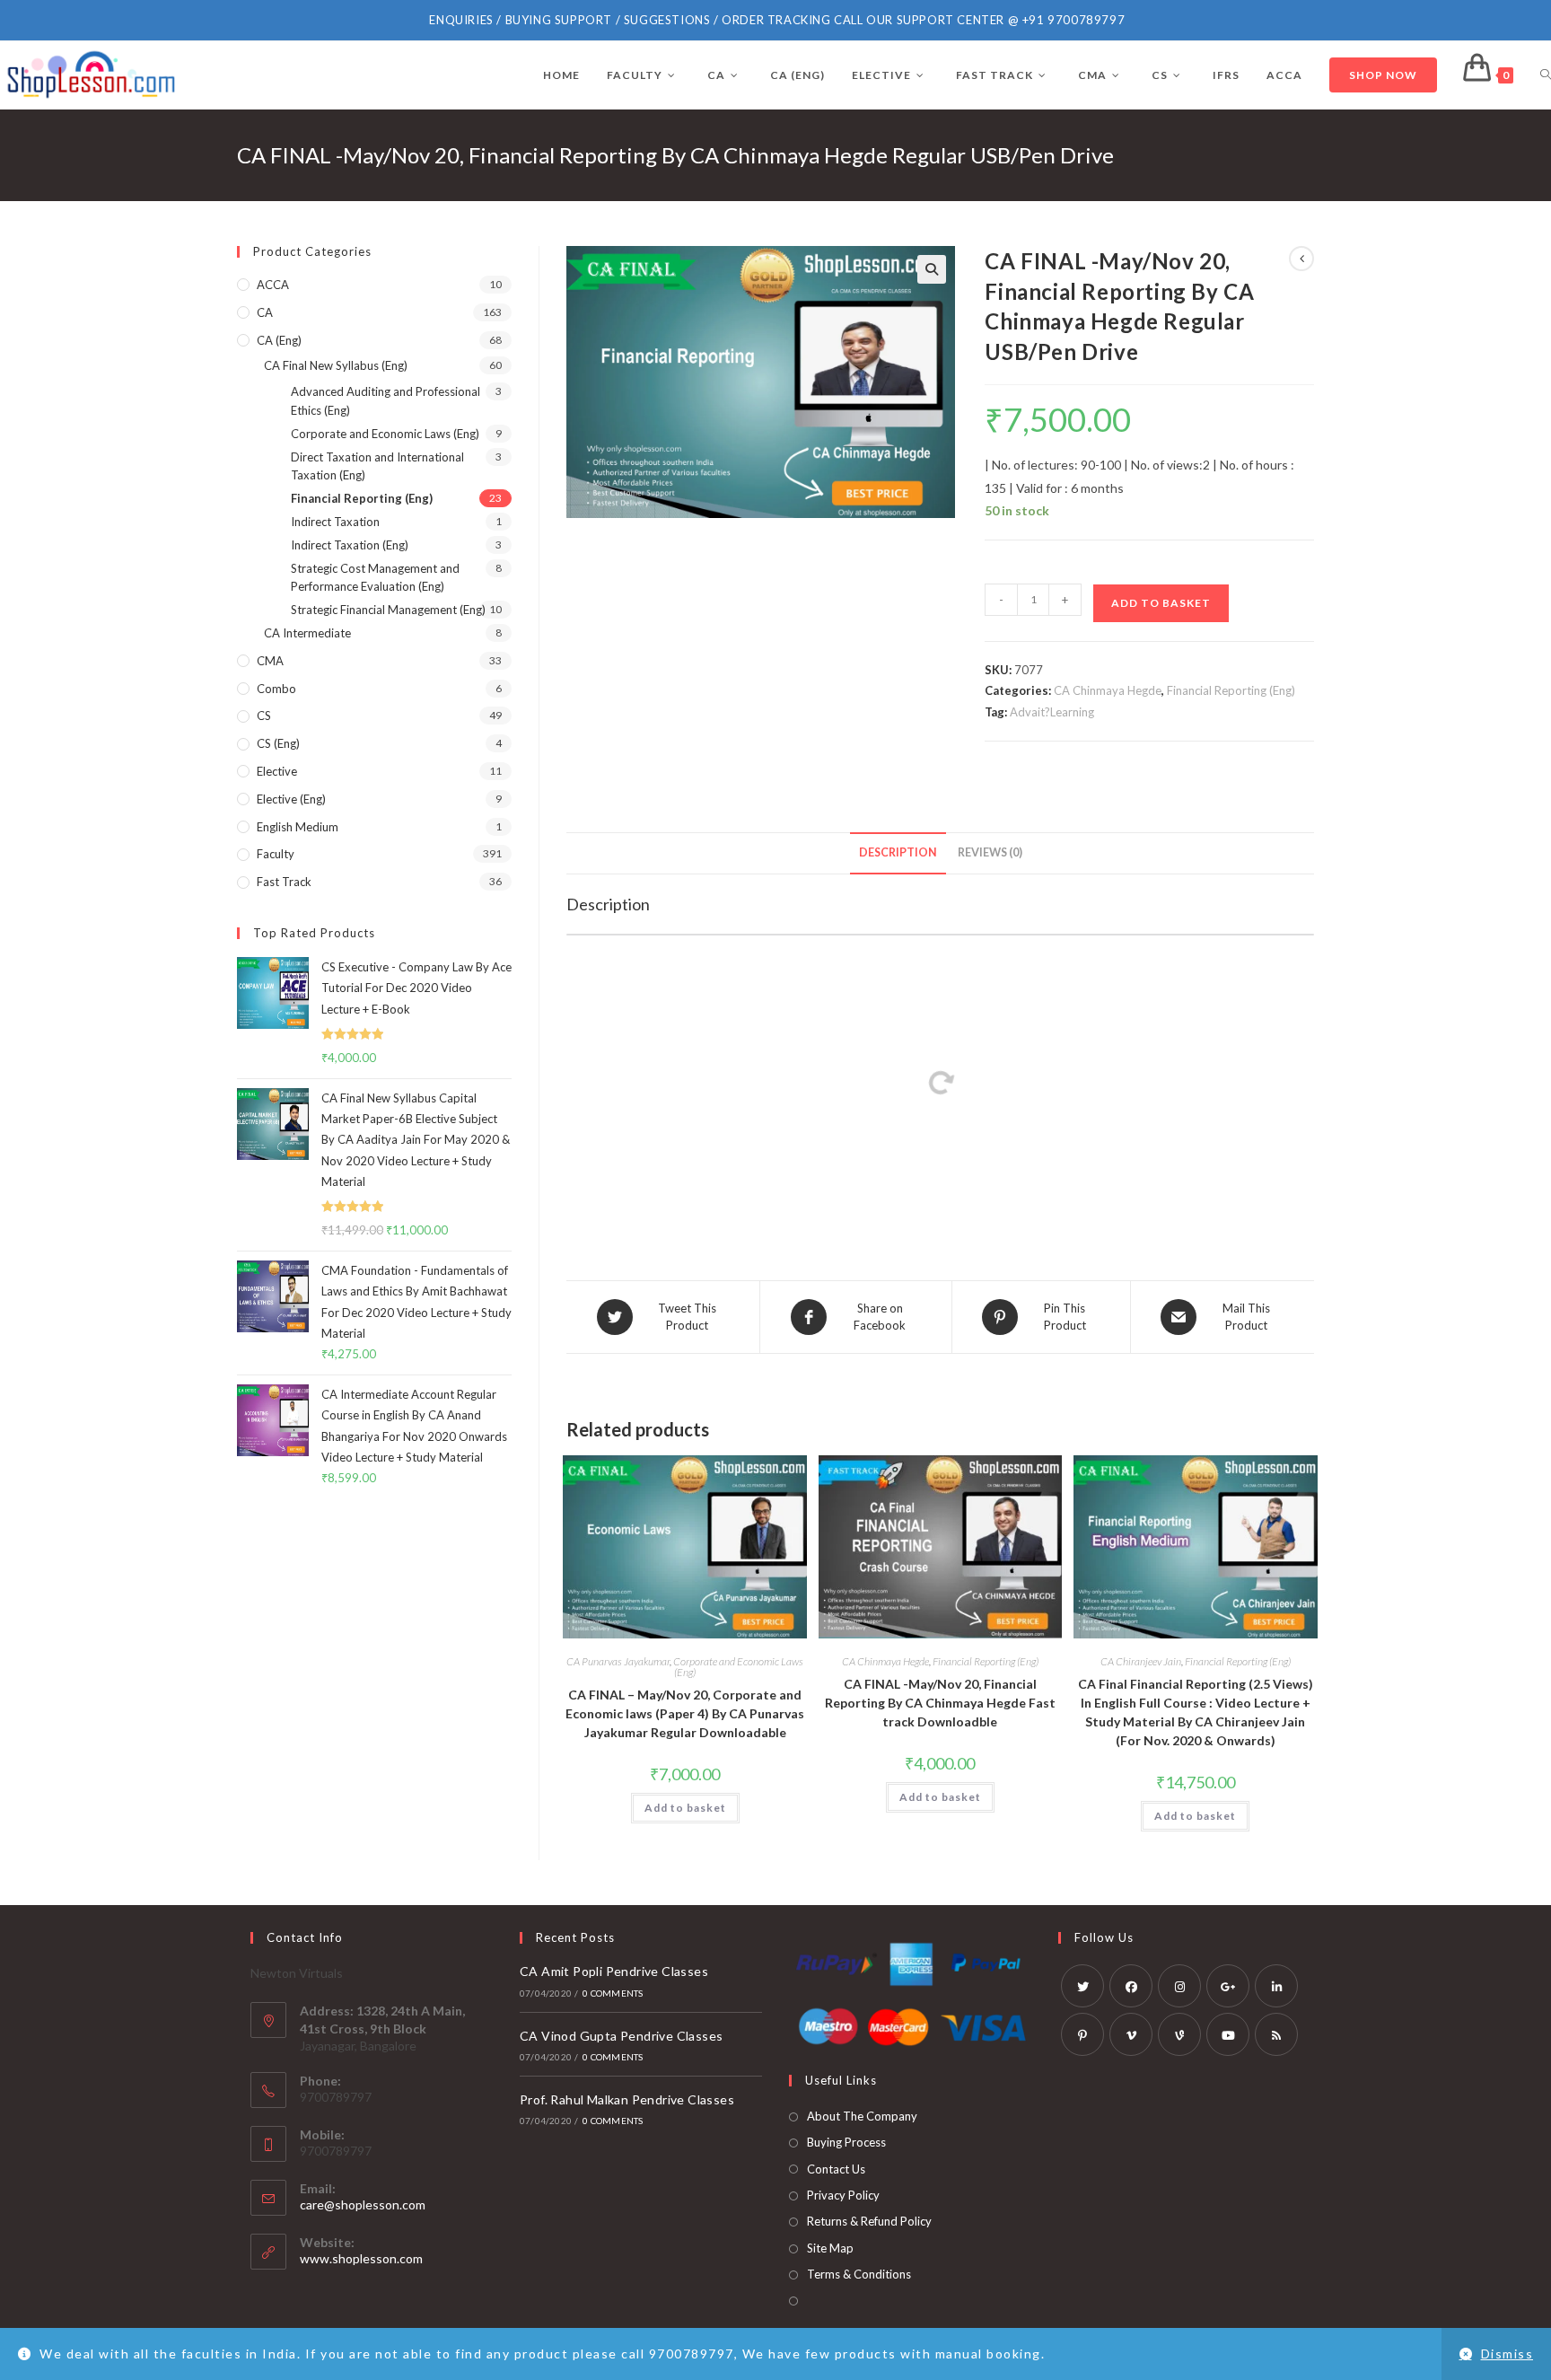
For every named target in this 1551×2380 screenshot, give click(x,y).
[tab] (898, 853)
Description (898, 852)
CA (265, 312)
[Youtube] (1228, 2034)
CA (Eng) (279, 340)
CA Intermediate (307, 633)
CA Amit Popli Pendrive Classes (614, 1971)
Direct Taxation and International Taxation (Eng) (377, 466)
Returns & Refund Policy (869, 2221)
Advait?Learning (1052, 712)
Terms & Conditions (859, 2274)
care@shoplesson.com (363, 2204)
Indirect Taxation (335, 522)
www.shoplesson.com (361, 2258)
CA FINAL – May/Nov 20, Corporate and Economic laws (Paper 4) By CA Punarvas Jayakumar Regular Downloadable (685, 1713)
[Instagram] (1179, 1986)
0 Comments (613, 1993)
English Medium (298, 827)
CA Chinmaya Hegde (1108, 690)
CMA (270, 661)
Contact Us (836, 2169)
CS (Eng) (278, 743)
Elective (277, 771)
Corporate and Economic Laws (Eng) (738, 1667)
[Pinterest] (1082, 2034)
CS (264, 716)
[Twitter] (1082, 1986)
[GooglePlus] (1228, 1986)
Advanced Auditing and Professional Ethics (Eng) (386, 401)
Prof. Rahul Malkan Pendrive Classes (627, 2099)
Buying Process (846, 2142)
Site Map (830, 2248)
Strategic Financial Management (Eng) (388, 610)
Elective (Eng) (291, 799)
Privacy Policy (843, 2195)
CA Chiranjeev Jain (1141, 1661)
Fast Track (284, 882)
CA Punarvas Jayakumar (618, 1661)
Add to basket (1161, 603)
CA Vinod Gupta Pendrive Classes (621, 2036)
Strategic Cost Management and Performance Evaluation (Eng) (375, 578)
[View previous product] (1301, 259)
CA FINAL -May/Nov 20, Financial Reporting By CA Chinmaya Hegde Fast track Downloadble (940, 1703)
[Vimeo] (1131, 2034)
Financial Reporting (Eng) (1231, 690)
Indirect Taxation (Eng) (350, 545)
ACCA (273, 285)
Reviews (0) (990, 852)
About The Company (862, 2116)
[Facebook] (1131, 1986)
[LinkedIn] (1276, 1986)
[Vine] (1179, 2034)
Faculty (276, 854)
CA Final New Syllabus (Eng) (336, 365)
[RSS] (1276, 2034)
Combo (276, 689)
